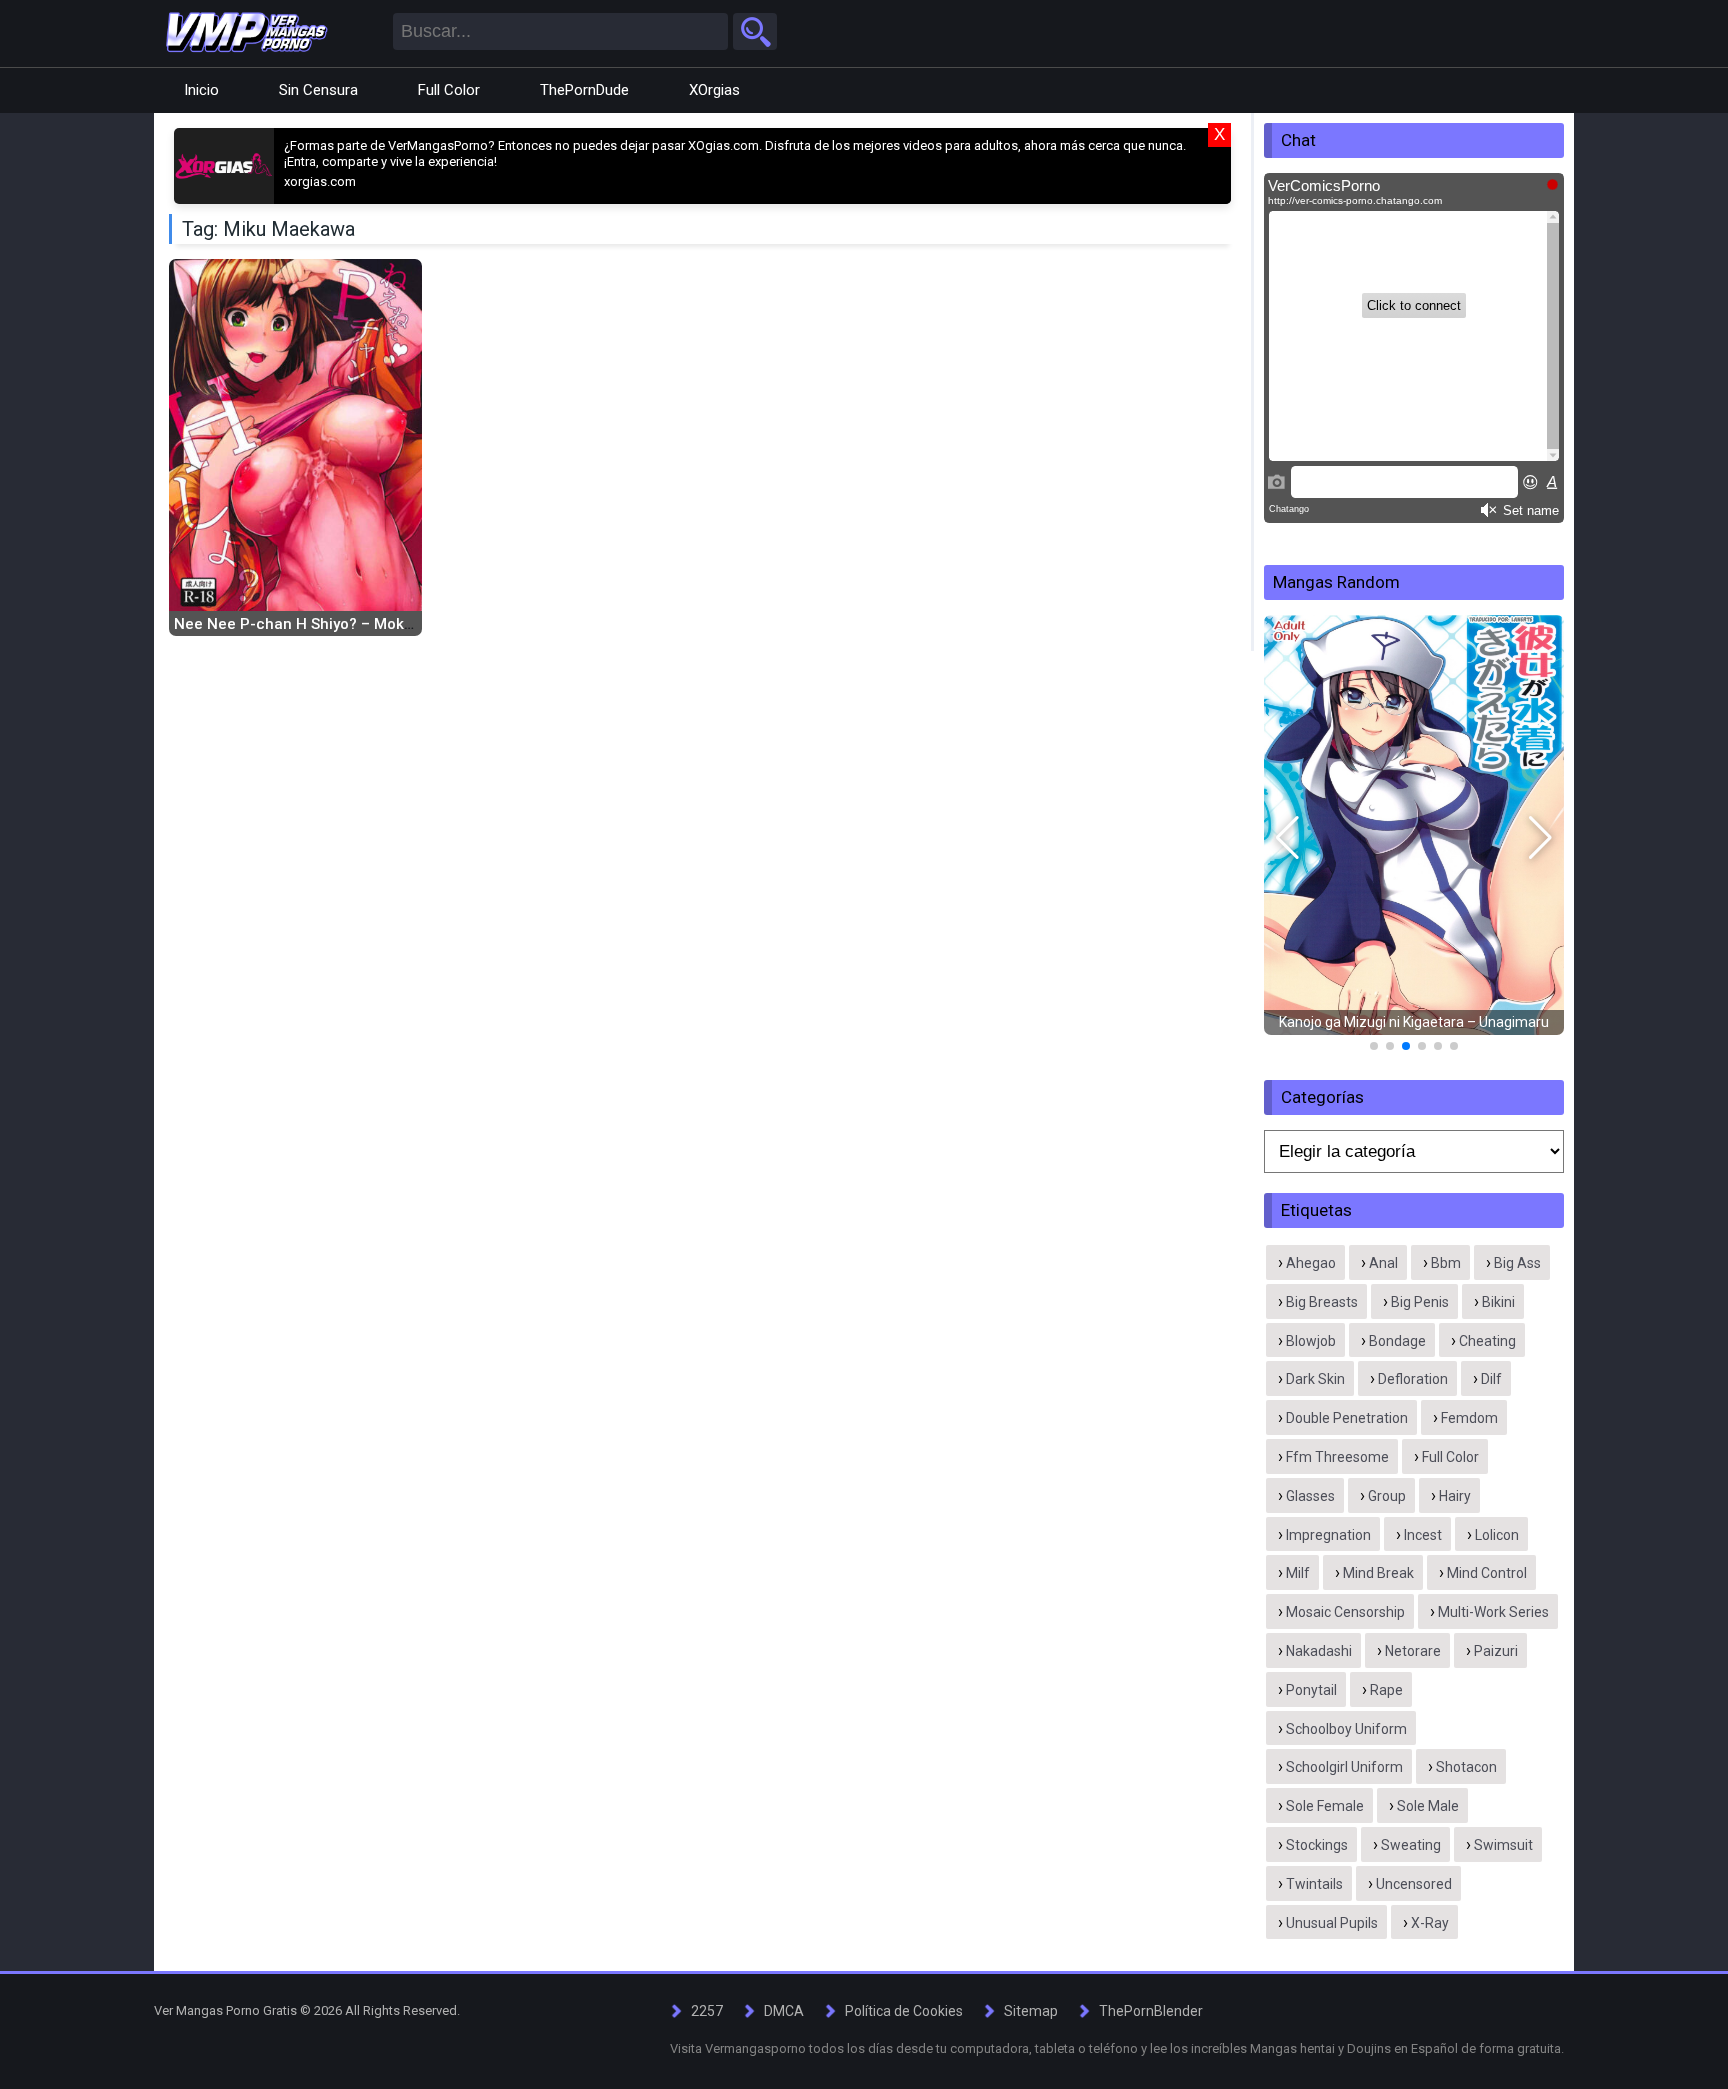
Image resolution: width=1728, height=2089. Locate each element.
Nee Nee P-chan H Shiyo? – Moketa (300, 624)
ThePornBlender (1151, 2011)
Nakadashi (1319, 1651)
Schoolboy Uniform (1346, 1729)
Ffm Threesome (1337, 1457)
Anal (1383, 1263)
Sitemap (1031, 2011)
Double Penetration (1347, 1418)
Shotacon (1466, 1767)
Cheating (1487, 1341)
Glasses (1310, 1496)
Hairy (1455, 1496)
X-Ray (1430, 1923)
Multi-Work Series (1493, 1612)
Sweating (1411, 1845)
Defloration (1413, 1379)
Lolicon (1497, 1535)
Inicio (201, 90)
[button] (1287, 838)
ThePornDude (584, 90)
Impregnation (1328, 1535)
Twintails (1314, 1884)
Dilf (1491, 1379)
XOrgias (714, 90)
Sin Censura (318, 90)
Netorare (1413, 1651)
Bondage (1397, 1341)
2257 (707, 2011)
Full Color (449, 90)
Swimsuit (1503, 1845)
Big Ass (1517, 1263)
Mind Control (1487, 1573)
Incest (1423, 1535)
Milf (1298, 1573)
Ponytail (1311, 1690)
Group (1387, 1496)
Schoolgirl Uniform (1344, 1767)
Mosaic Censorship (1345, 1612)
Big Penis (1420, 1302)
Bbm (1446, 1263)
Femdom (1469, 1418)
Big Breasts (1322, 1302)
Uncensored (1414, 1884)
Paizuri (1496, 1651)
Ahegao (1311, 1263)
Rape (1386, 1690)
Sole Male (1428, 1806)
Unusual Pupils (1332, 1923)
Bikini (1498, 1302)
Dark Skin (1315, 1379)
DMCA (784, 2011)
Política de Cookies (904, 2011)
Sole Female (1325, 1806)
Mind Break (1378, 1573)
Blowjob (1311, 1341)
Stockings (1317, 1845)
